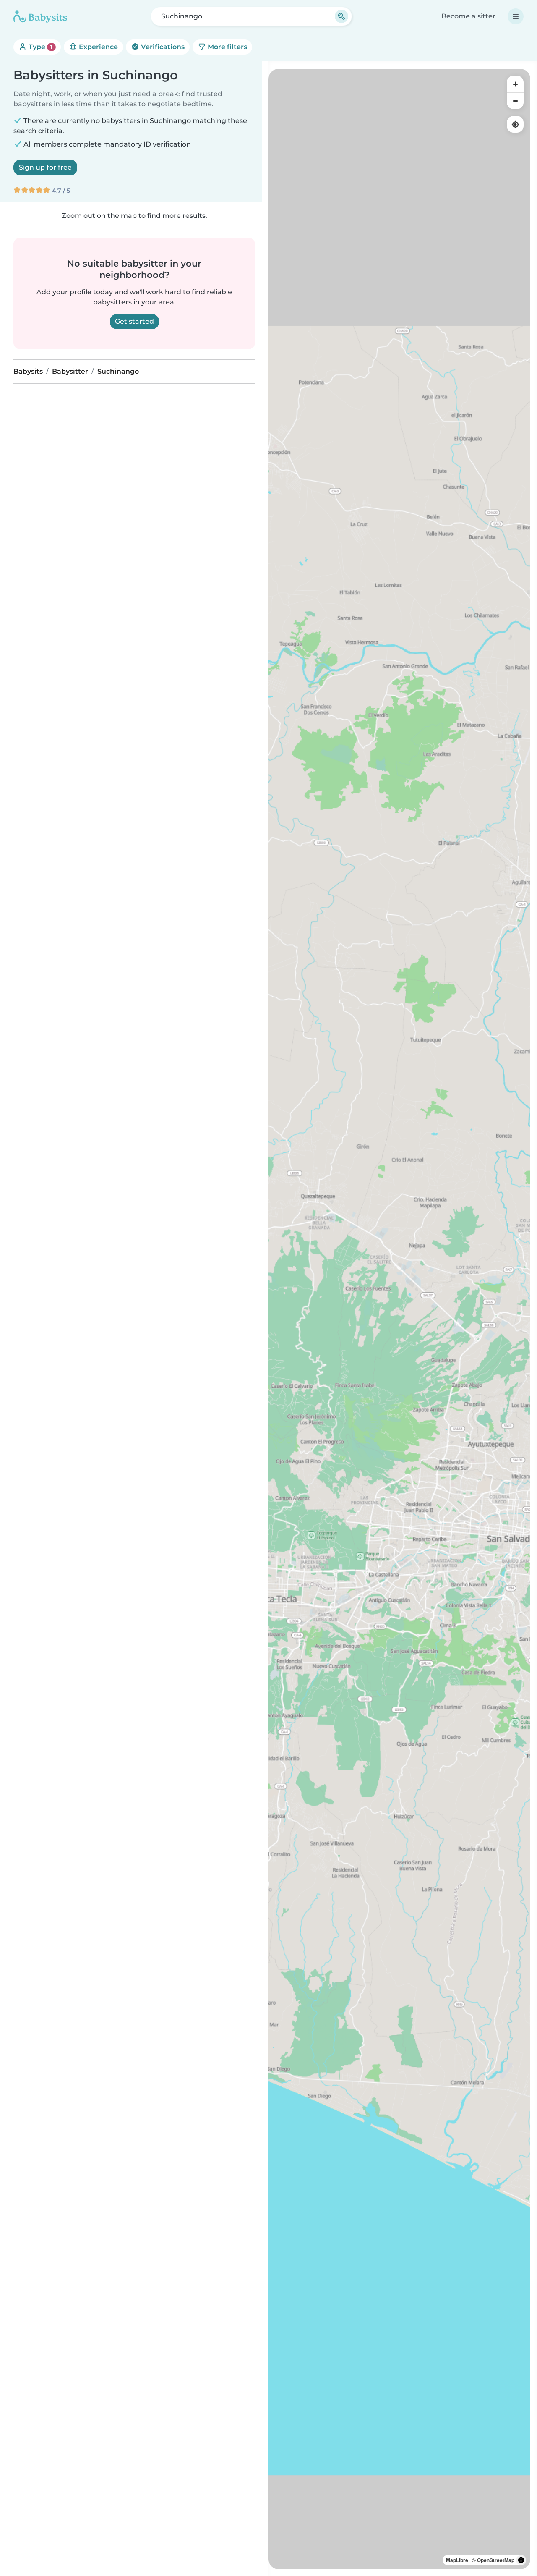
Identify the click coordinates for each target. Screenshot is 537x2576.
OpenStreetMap (496, 2560)
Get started (134, 321)
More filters (227, 47)
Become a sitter (468, 16)
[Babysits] (40, 16)
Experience (98, 47)
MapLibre (457, 2560)
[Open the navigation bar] (516, 16)
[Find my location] (515, 124)
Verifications (162, 47)
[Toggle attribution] (521, 2560)
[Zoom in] (515, 84)
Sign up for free (45, 167)
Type (40, 47)
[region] (399, 1319)
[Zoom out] (515, 101)
